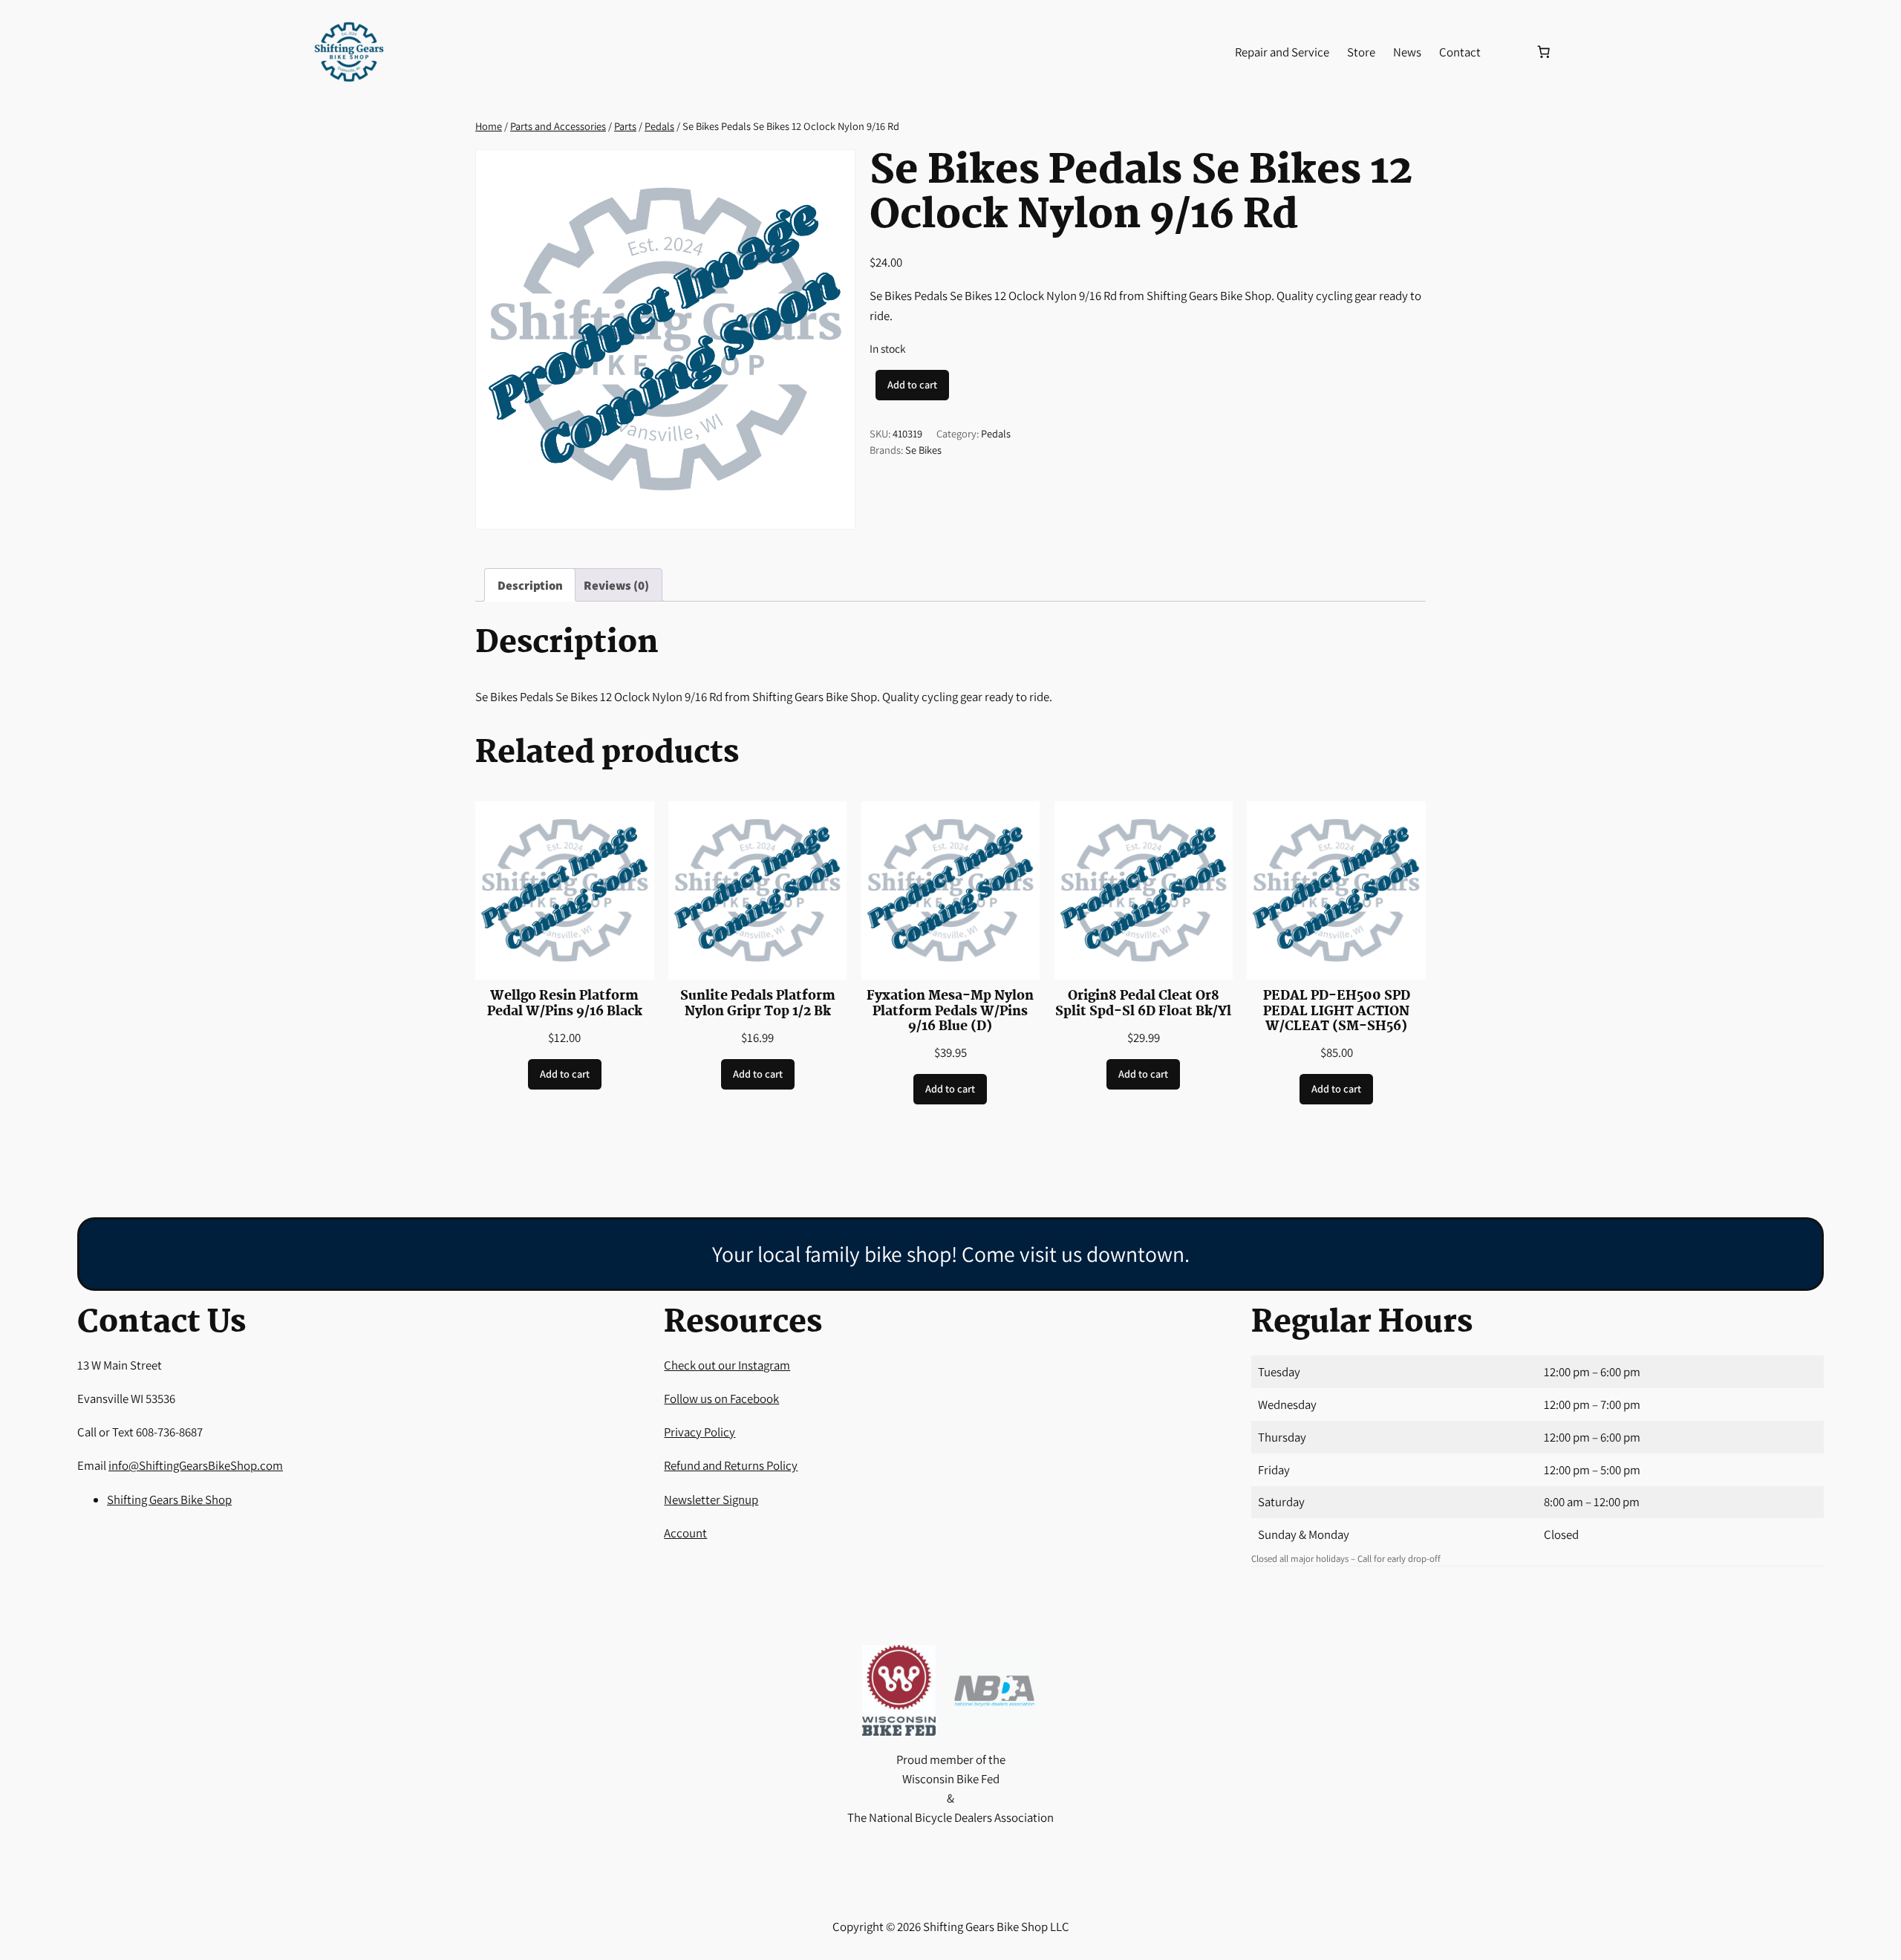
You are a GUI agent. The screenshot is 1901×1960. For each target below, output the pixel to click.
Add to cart (912, 384)
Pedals (659, 126)
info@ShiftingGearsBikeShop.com (196, 1465)
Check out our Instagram (727, 1365)
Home (489, 126)
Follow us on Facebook (721, 1399)
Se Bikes (923, 450)
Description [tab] (530, 585)
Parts (625, 126)
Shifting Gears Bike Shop (169, 1500)
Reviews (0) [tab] (616, 585)
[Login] (1507, 52)
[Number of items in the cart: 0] (1543, 52)
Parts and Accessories (558, 126)
